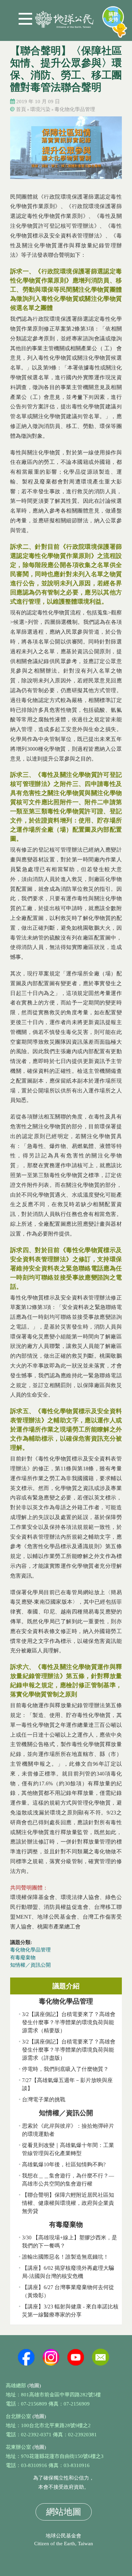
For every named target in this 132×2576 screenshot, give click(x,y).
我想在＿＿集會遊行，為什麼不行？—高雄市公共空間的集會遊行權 (68, 2180)
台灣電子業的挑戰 (44, 2099)
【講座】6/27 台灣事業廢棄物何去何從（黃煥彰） (68, 2291)
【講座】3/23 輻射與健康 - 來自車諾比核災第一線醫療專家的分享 (70, 2311)
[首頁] (64, 17)
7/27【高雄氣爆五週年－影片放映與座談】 (67, 2084)
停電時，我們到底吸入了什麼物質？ (65, 2069)
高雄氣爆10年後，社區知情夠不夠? (64, 2164)
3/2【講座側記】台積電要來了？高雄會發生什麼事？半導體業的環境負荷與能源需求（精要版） (69, 2022)
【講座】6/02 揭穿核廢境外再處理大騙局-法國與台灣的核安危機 (68, 2272)
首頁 (21, 109)
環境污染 (40, 109)
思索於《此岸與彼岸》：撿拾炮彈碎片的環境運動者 (68, 2130)
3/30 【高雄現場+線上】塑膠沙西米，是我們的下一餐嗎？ (70, 2242)
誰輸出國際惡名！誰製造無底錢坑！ (65, 2257)
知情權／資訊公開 (30, 1965)
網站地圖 (64, 2512)
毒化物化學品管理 (75, 109)
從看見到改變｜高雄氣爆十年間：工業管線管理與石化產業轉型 (68, 2149)
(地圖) (34, 2386)
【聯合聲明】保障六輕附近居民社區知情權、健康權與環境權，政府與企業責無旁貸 (68, 2203)
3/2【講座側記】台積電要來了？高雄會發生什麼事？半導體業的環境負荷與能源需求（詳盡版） (69, 2050)
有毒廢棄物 (23, 1958)
